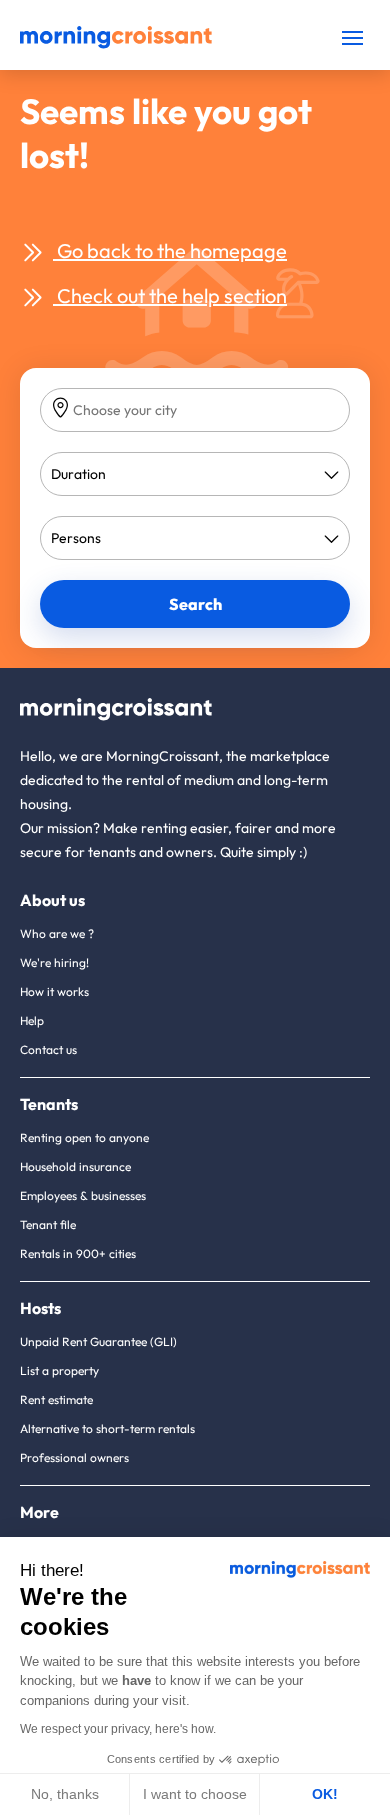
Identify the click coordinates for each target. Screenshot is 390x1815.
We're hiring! (54, 962)
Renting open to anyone (84, 1137)
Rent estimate (56, 1399)
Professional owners (74, 1457)
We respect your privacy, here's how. (118, 1729)
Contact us (48, 1049)
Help (32, 1020)
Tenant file (48, 1224)
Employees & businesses (83, 1195)
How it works (54, 991)
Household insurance (75, 1166)
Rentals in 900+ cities (78, 1253)
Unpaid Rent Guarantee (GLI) (98, 1341)
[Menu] (352, 37)
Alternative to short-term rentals (107, 1428)
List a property (59, 1370)
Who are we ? (57, 933)
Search (195, 604)
